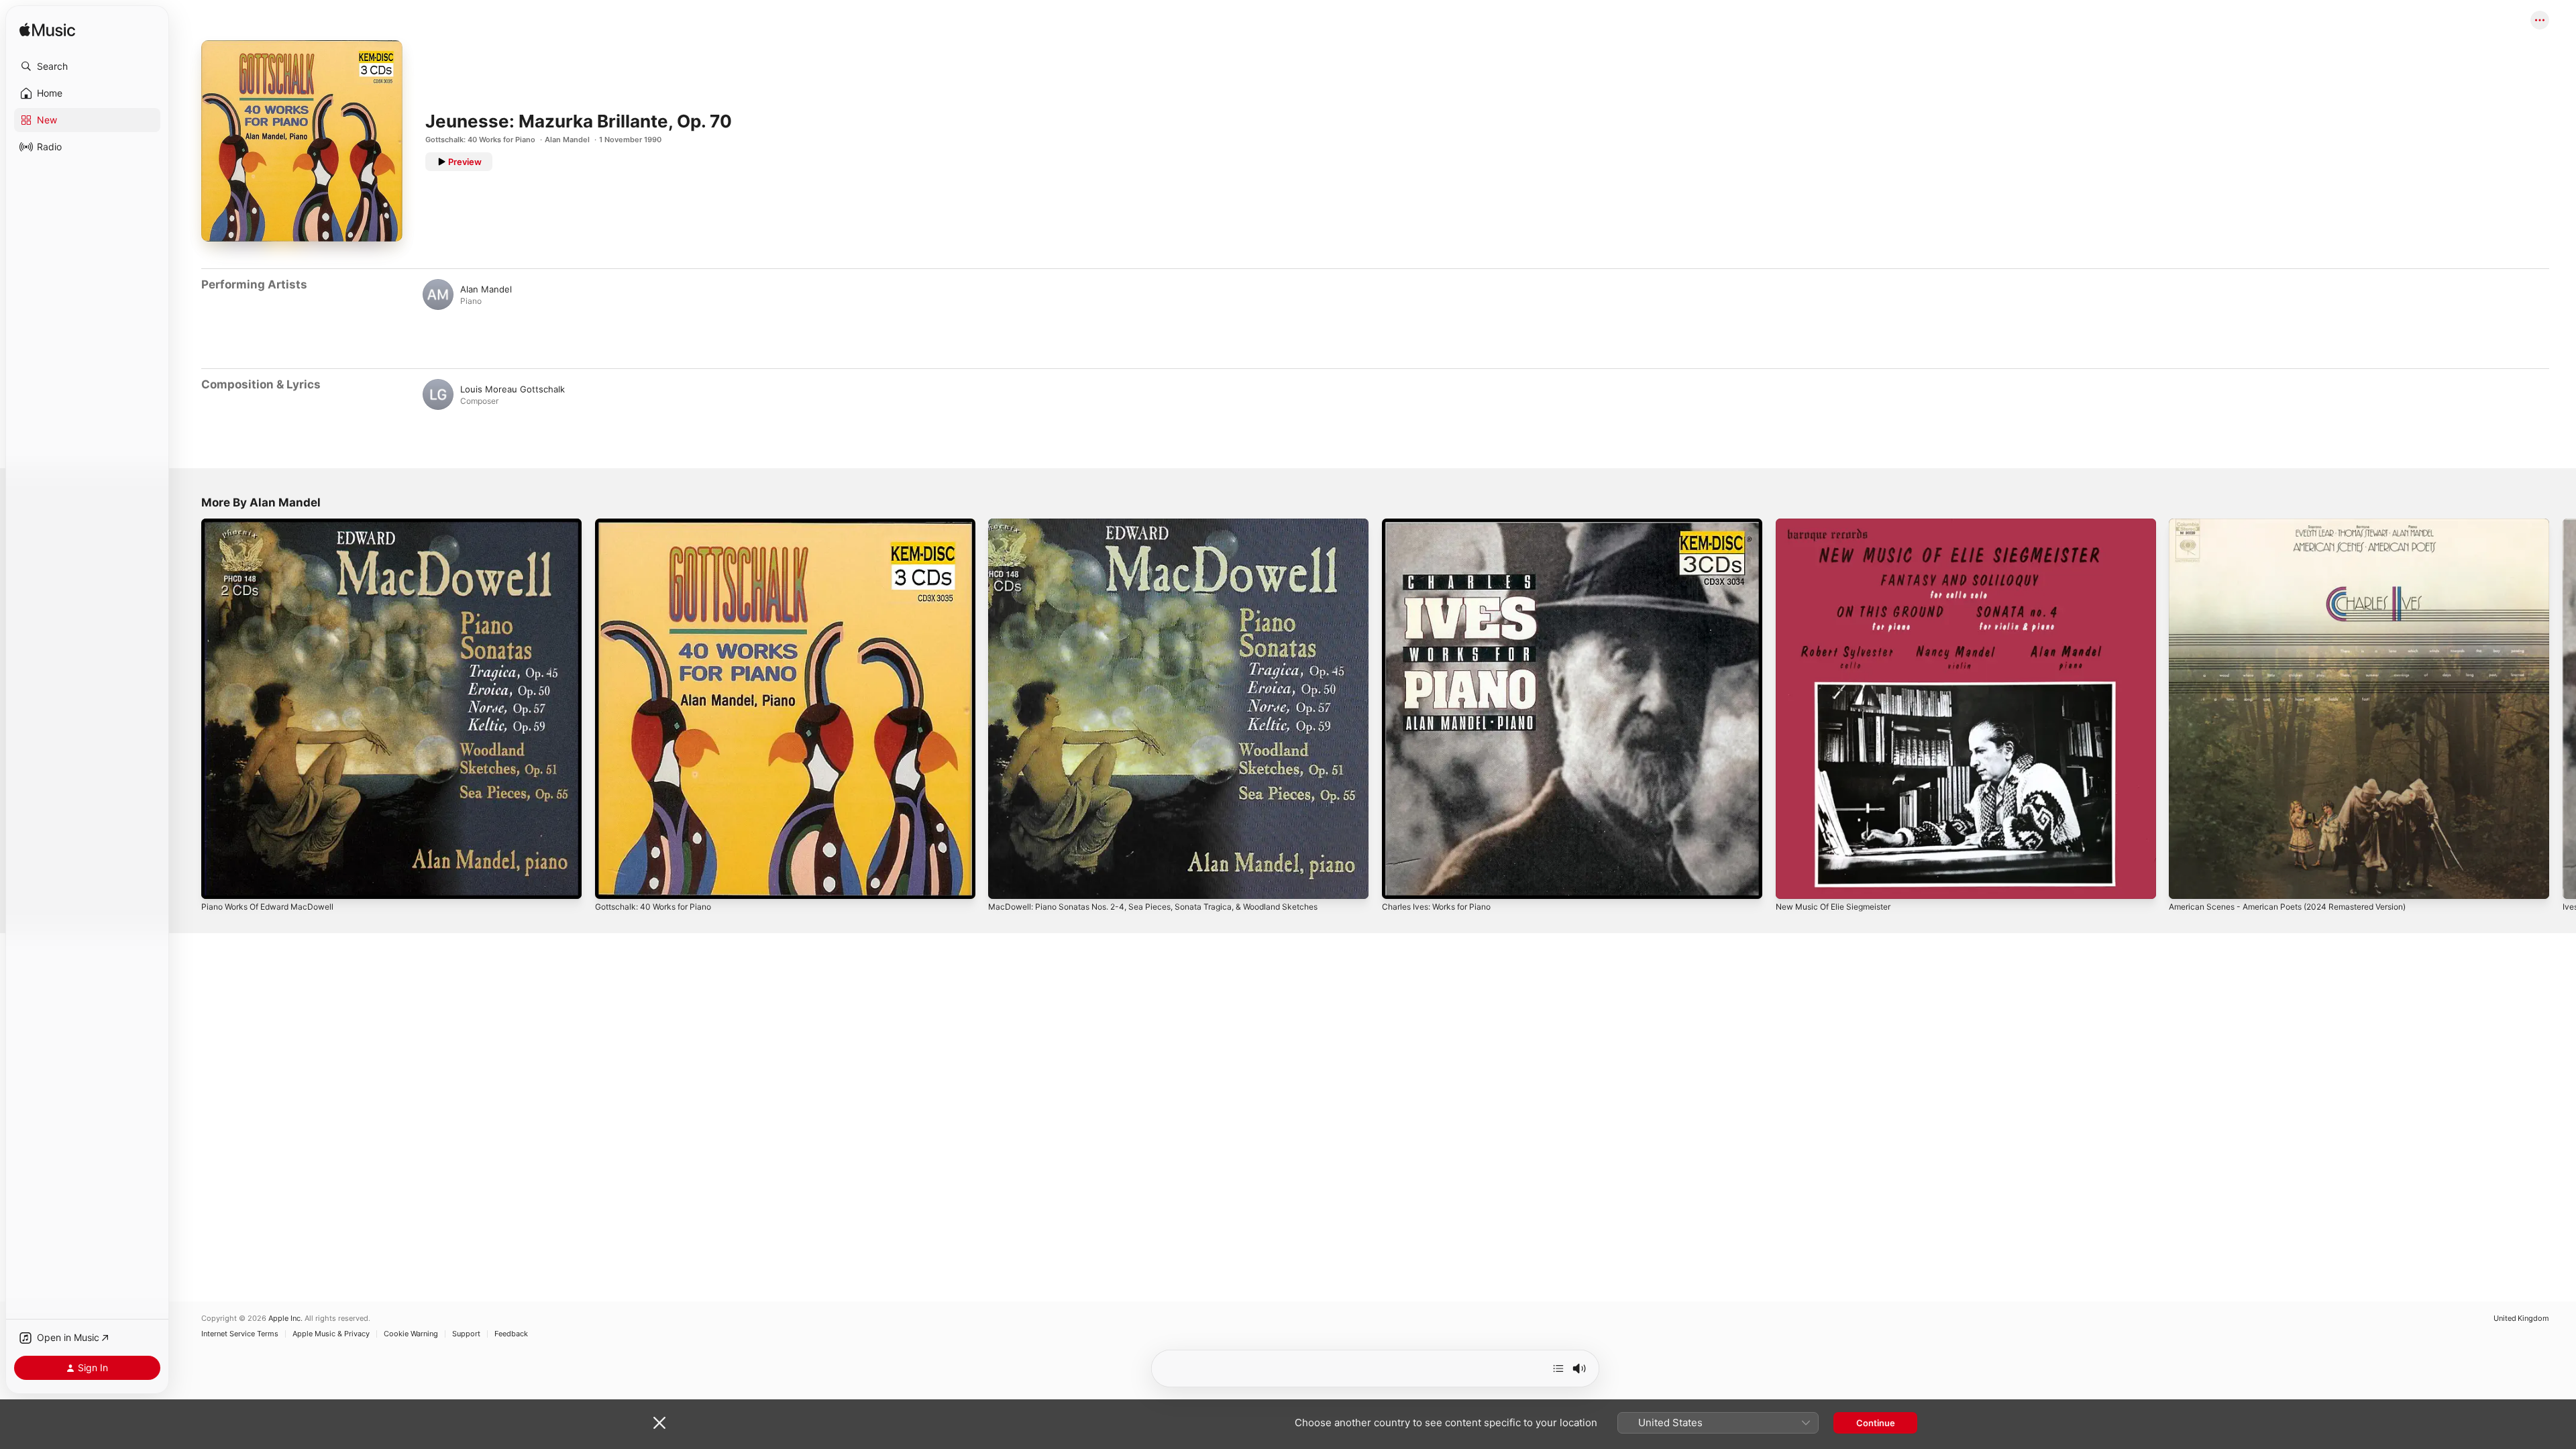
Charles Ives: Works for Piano (1443, 524)
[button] (87, 66)
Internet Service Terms (240, 1334)
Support (466, 1334)
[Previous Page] (188, 708)
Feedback (511, 1334)
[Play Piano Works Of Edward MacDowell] (218, 882)
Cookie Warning (411, 1334)
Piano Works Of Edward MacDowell (274, 524)
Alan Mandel (567, 140)
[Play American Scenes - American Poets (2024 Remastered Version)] (2186, 882)
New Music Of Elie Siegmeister (1840, 524)
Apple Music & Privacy (331, 1334)
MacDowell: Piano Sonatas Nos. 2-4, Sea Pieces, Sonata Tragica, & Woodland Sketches (1170, 524)
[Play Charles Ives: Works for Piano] (1399, 882)
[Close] (659, 1423)
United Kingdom (2521, 1319)
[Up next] (1558, 1368)
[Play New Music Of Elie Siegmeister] (1792, 882)
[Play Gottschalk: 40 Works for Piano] (612, 882)
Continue (1876, 1423)
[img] (47, 31)
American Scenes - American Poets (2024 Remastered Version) (2302, 524)
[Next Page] (2563, 708)
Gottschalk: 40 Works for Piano (480, 140)
